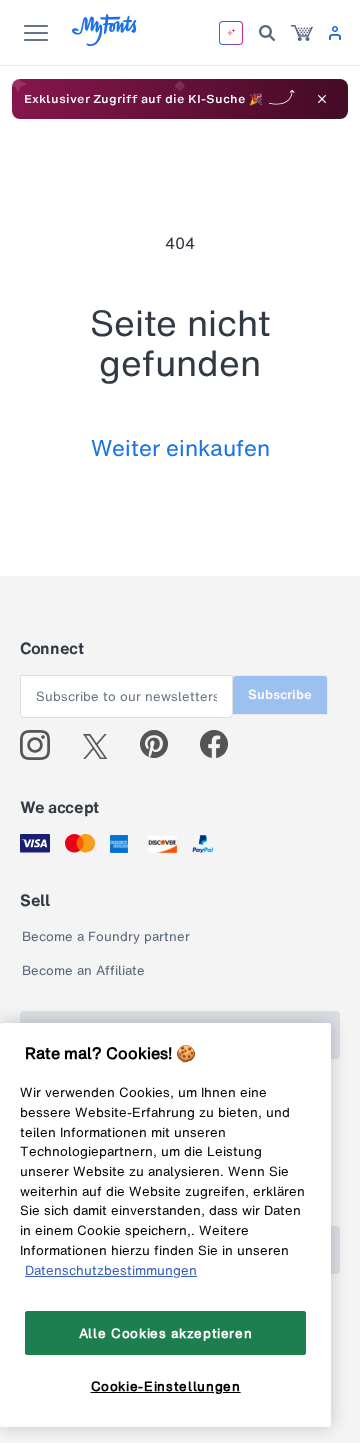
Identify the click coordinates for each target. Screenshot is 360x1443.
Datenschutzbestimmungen (111, 1270)
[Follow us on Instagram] (42, 745)
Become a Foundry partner (106, 936)
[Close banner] (322, 99)
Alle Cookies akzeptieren (166, 1333)
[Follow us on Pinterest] (162, 745)
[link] (302, 33)
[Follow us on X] (102, 745)
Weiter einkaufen (180, 447)
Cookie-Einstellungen (166, 1386)
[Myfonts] (105, 40)
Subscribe (280, 694)
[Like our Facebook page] (222, 745)
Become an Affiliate (83, 970)
